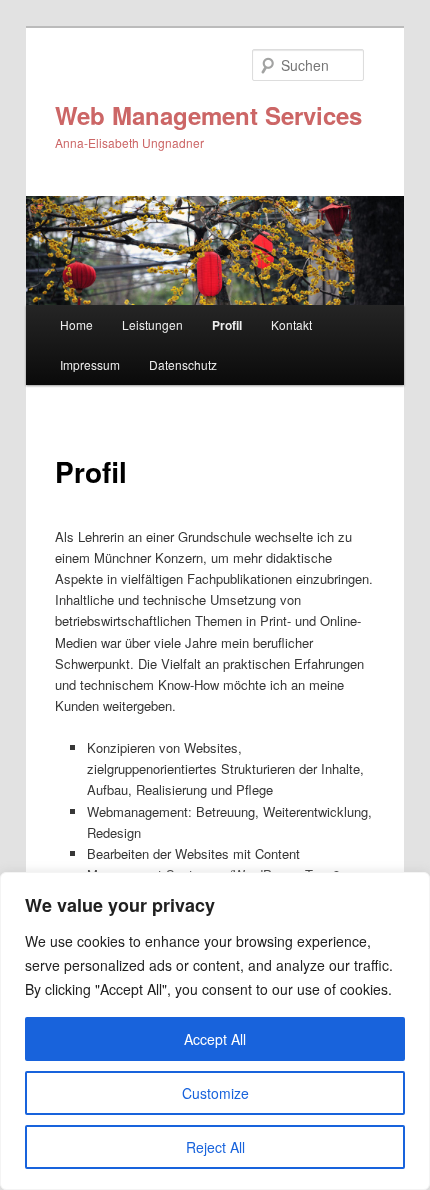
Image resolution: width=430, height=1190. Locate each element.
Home (76, 324)
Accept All (215, 1039)
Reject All (215, 1147)
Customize (215, 1093)
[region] (215, 1031)
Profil (227, 325)
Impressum (90, 364)
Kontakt (291, 324)
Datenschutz (183, 364)
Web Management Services (208, 115)
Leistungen (152, 324)
